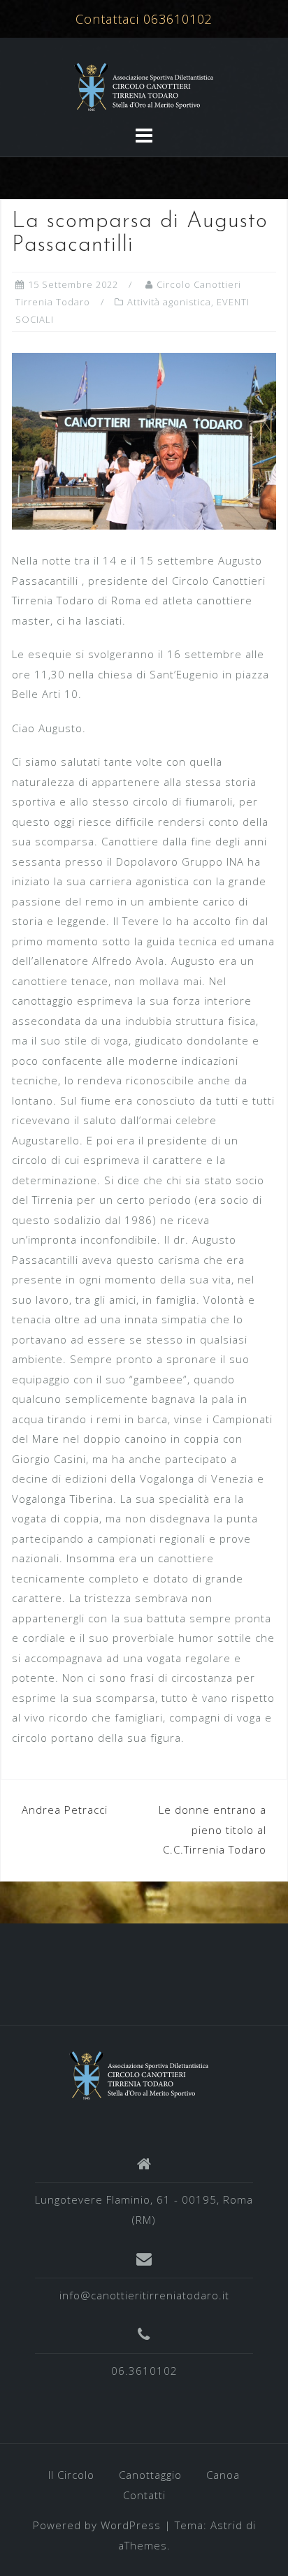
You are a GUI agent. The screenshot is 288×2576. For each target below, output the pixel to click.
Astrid (226, 2525)
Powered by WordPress (97, 2525)
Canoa (223, 2475)
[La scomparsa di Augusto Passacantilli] (144, 440)
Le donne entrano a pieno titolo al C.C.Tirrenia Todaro (213, 1829)
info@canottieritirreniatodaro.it (144, 2295)
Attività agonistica (169, 302)
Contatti (144, 2495)
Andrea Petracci (65, 1810)
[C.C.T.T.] (139, 2074)
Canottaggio (150, 2475)
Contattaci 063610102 (144, 19)
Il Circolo (71, 2475)
